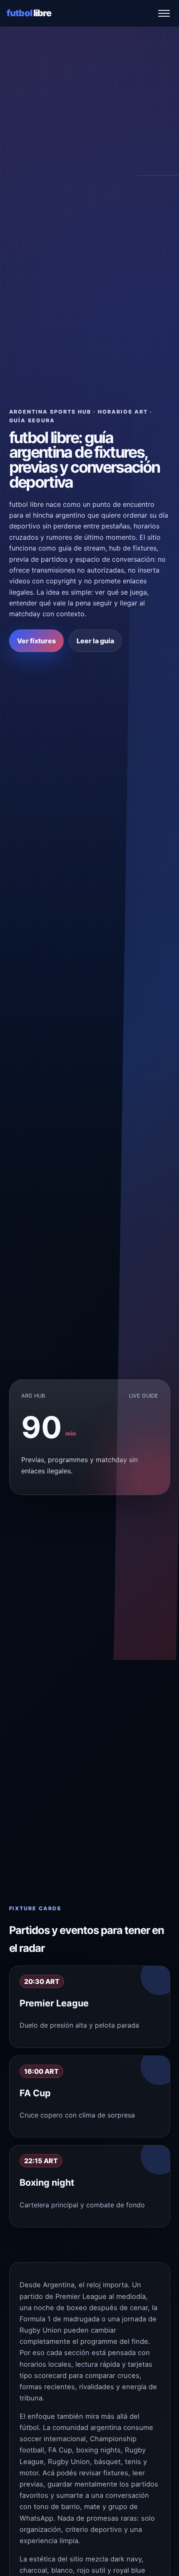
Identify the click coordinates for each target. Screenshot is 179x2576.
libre (29, 13)
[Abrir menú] (164, 13)
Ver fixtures (36, 641)
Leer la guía (95, 641)
